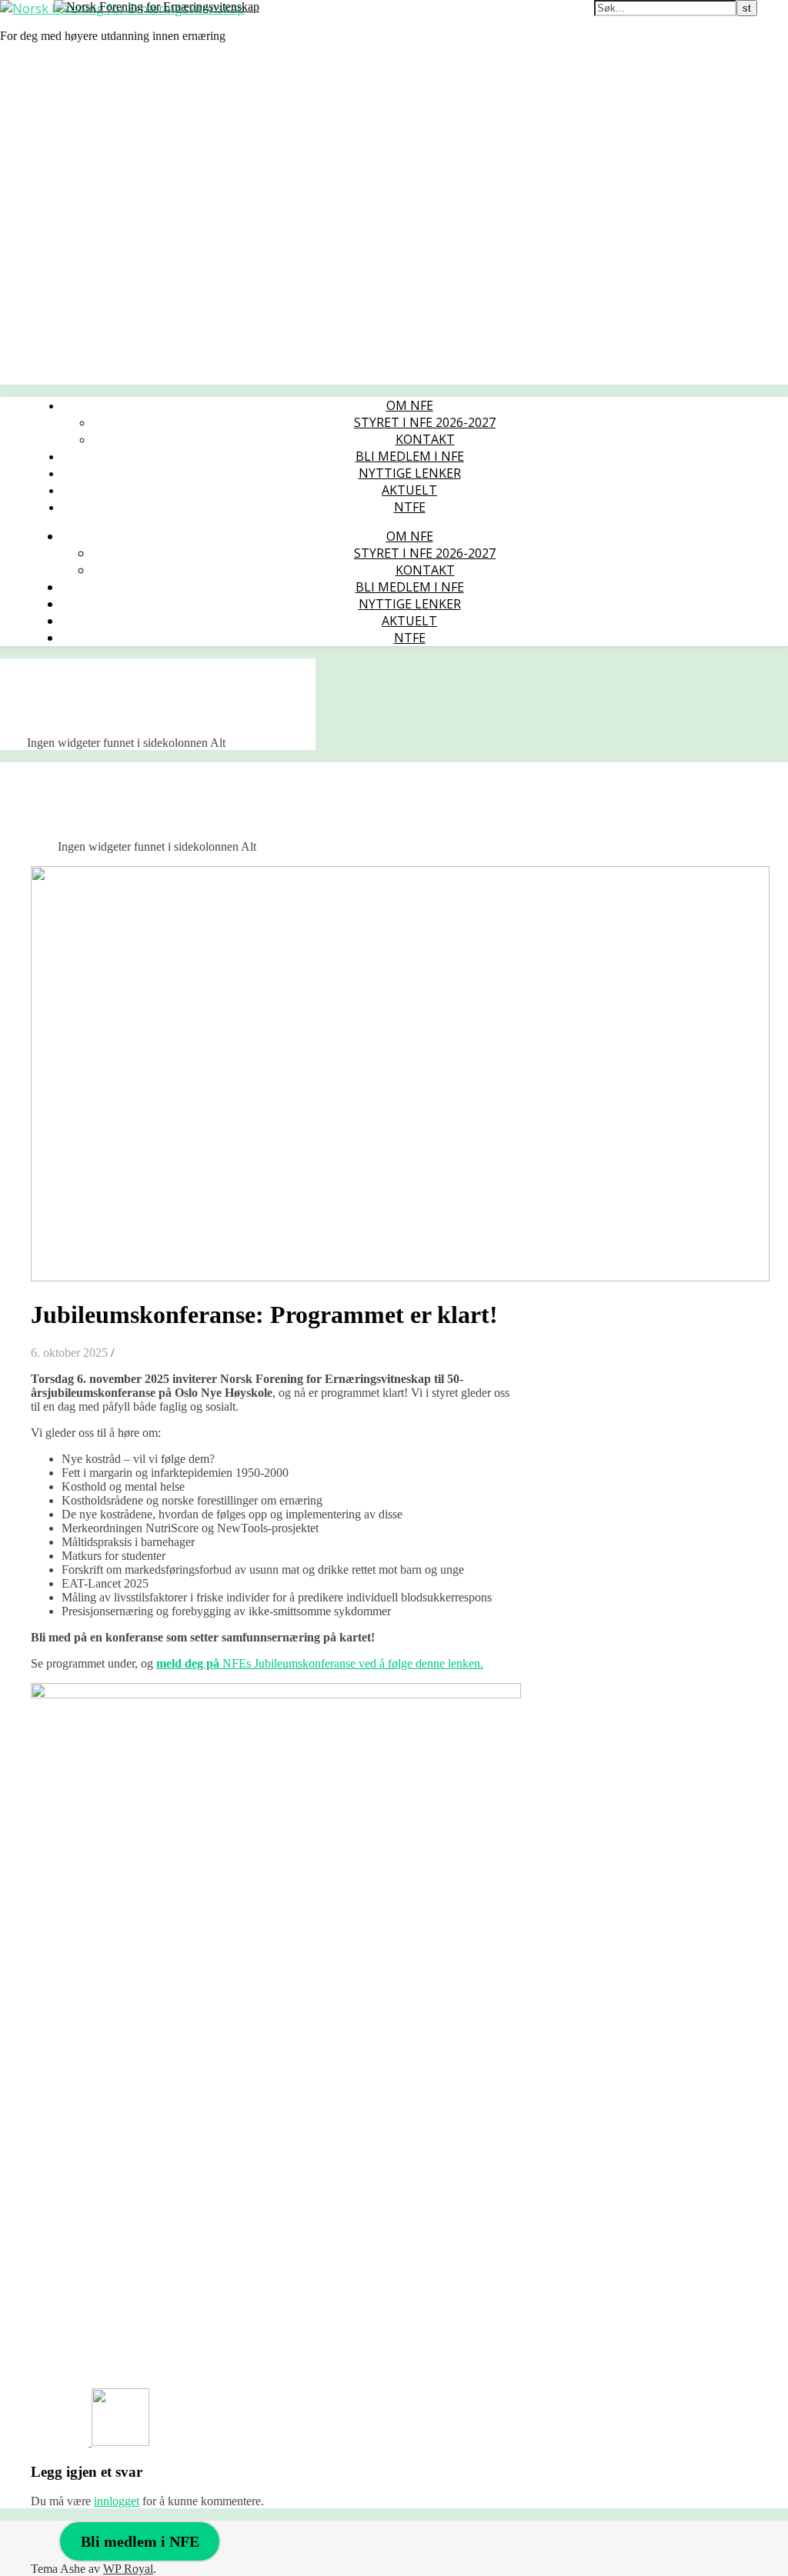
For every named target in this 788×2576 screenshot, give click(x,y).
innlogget (117, 2501)
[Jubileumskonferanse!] (120, 2442)
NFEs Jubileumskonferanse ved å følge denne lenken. (320, 1663)
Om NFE (410, 405)
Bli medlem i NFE (410, 456)
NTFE (410, 507)
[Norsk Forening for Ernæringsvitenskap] (157, 7)
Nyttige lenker (410, 473)
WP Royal (128, 2569)
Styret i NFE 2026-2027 (425, 422)
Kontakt (425, 439)
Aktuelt (409, 490)
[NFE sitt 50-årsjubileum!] (61, 2442)
